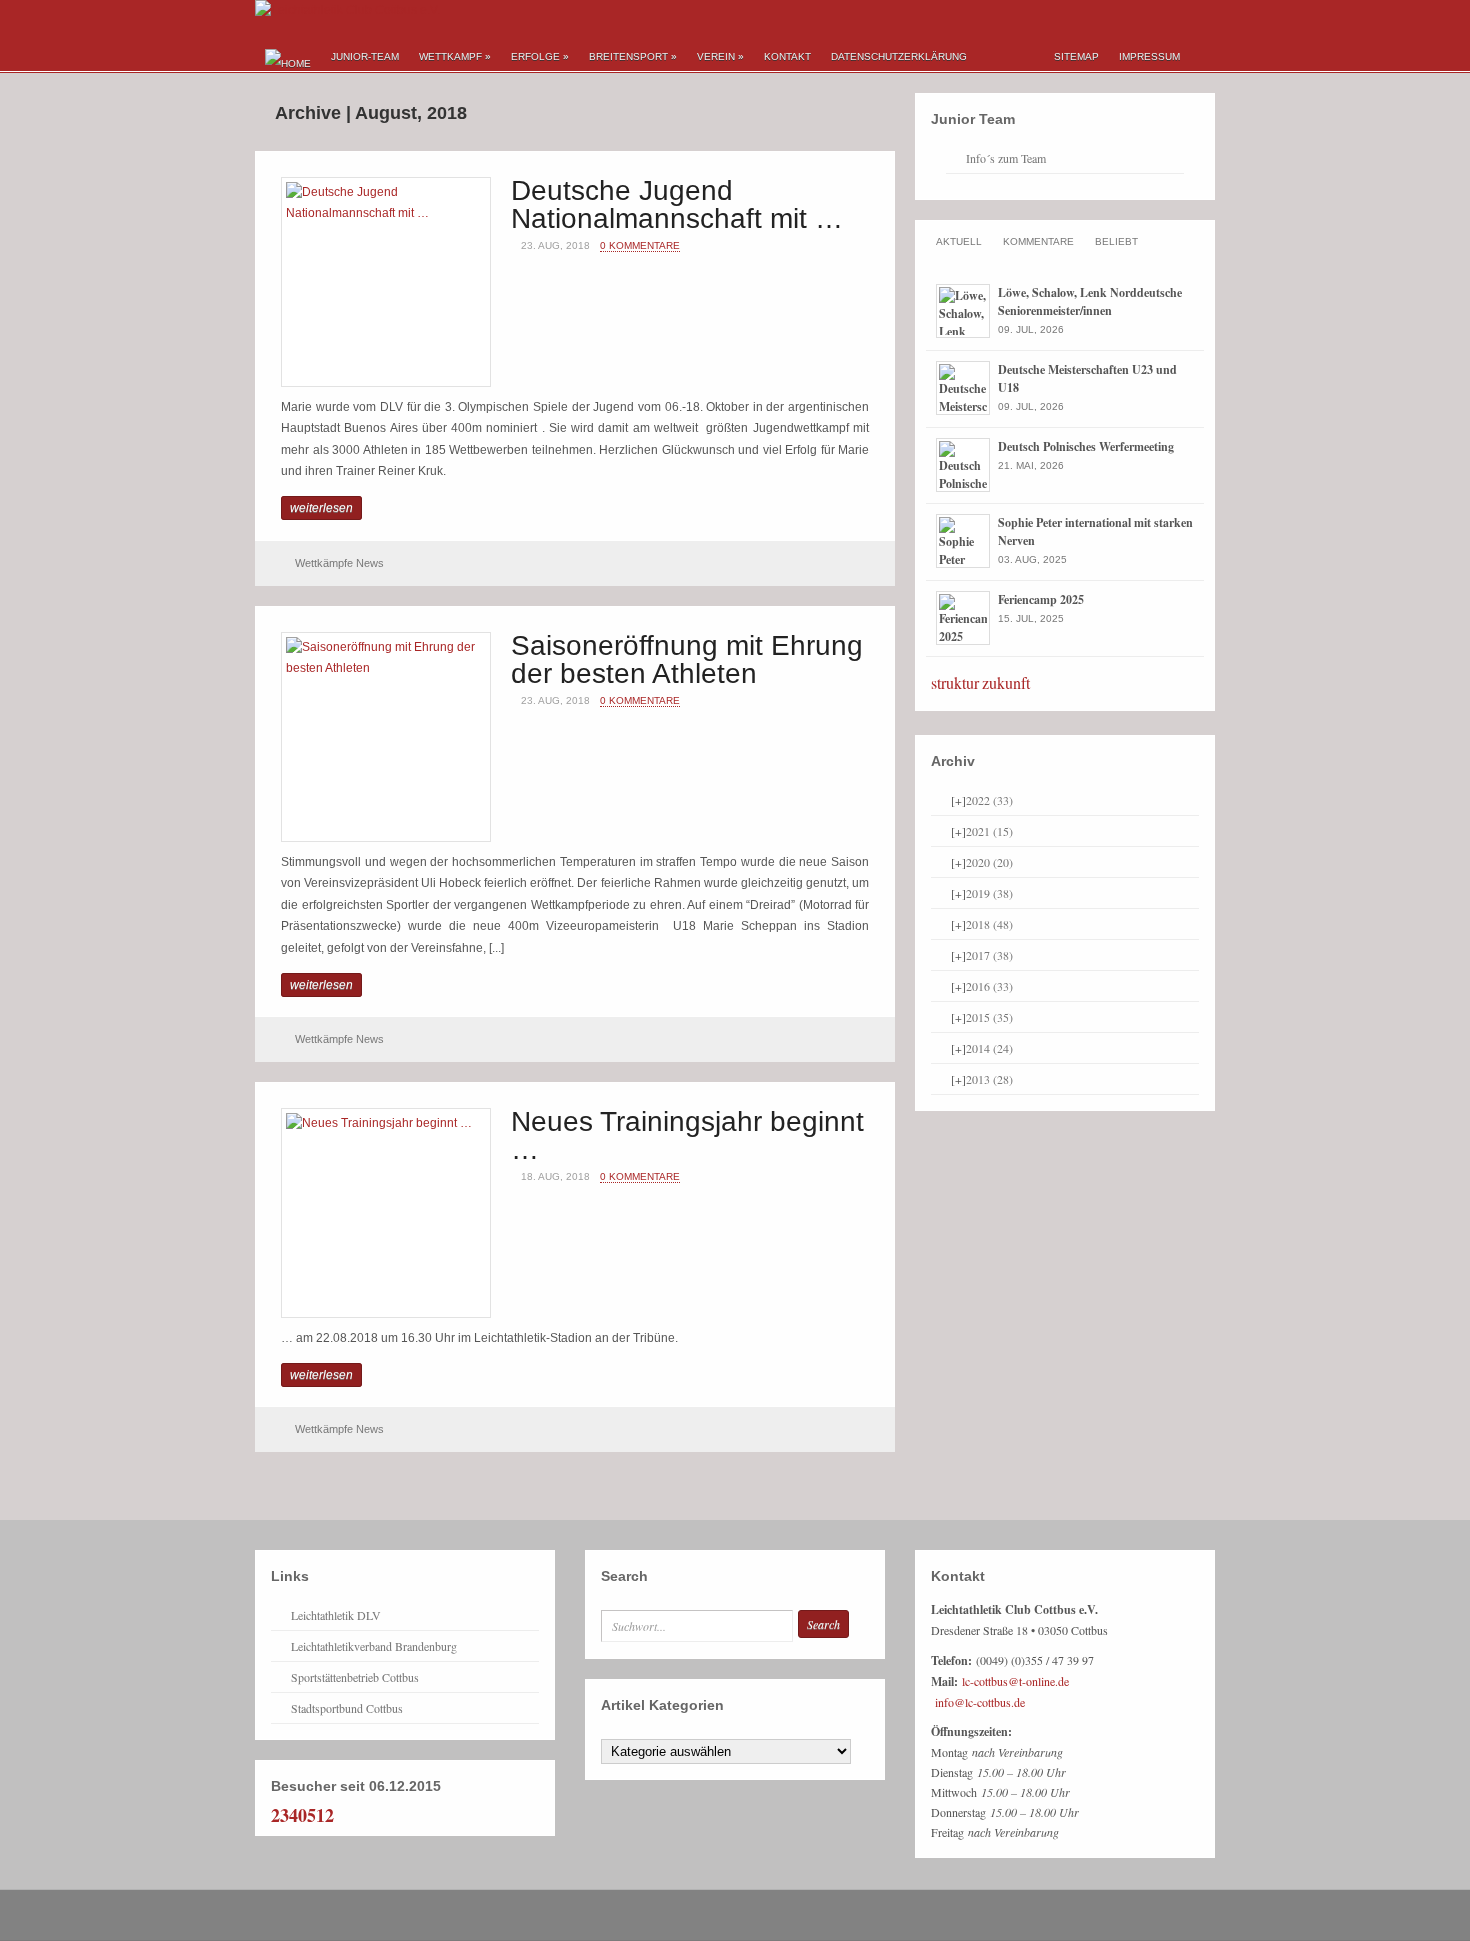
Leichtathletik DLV (336, 1615)
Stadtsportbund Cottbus (347, 1708)
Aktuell (959, 241)
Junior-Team (365, 56)
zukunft (1006, 682)
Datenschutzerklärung (899, 56)
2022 (989, 800)
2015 (989, 1017)
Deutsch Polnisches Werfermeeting (1086, 446)
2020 (989, 862)
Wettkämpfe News (339, 563)
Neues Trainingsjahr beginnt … (687, 1135)
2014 (989, 1048)
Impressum (1149, 56)
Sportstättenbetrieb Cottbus (355, 1677)
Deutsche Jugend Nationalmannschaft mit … (677, 204)
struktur (955, 682)
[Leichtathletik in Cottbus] (347, 10)
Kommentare (1038, 241)
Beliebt (1116, 241)
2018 (989, 924)
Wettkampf (455, 56)
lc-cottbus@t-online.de (1015, 1681)
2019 (989, 893)
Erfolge (540, 56)
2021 (989, 831)
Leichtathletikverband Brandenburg (374, 1646)
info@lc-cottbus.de (980, 1702)
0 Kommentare (640, 245)
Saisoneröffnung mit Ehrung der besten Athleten (687, 659)
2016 (989, 986)
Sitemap (1076, 56)
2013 (989, 1079)
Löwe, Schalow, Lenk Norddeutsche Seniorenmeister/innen (1090, 301)
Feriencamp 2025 (1041, 599)
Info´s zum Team (1006, 158)
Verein (720, 56)
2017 (989, 955)
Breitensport (633, 56)
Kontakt (787, 56)
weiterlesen (321, 508)
